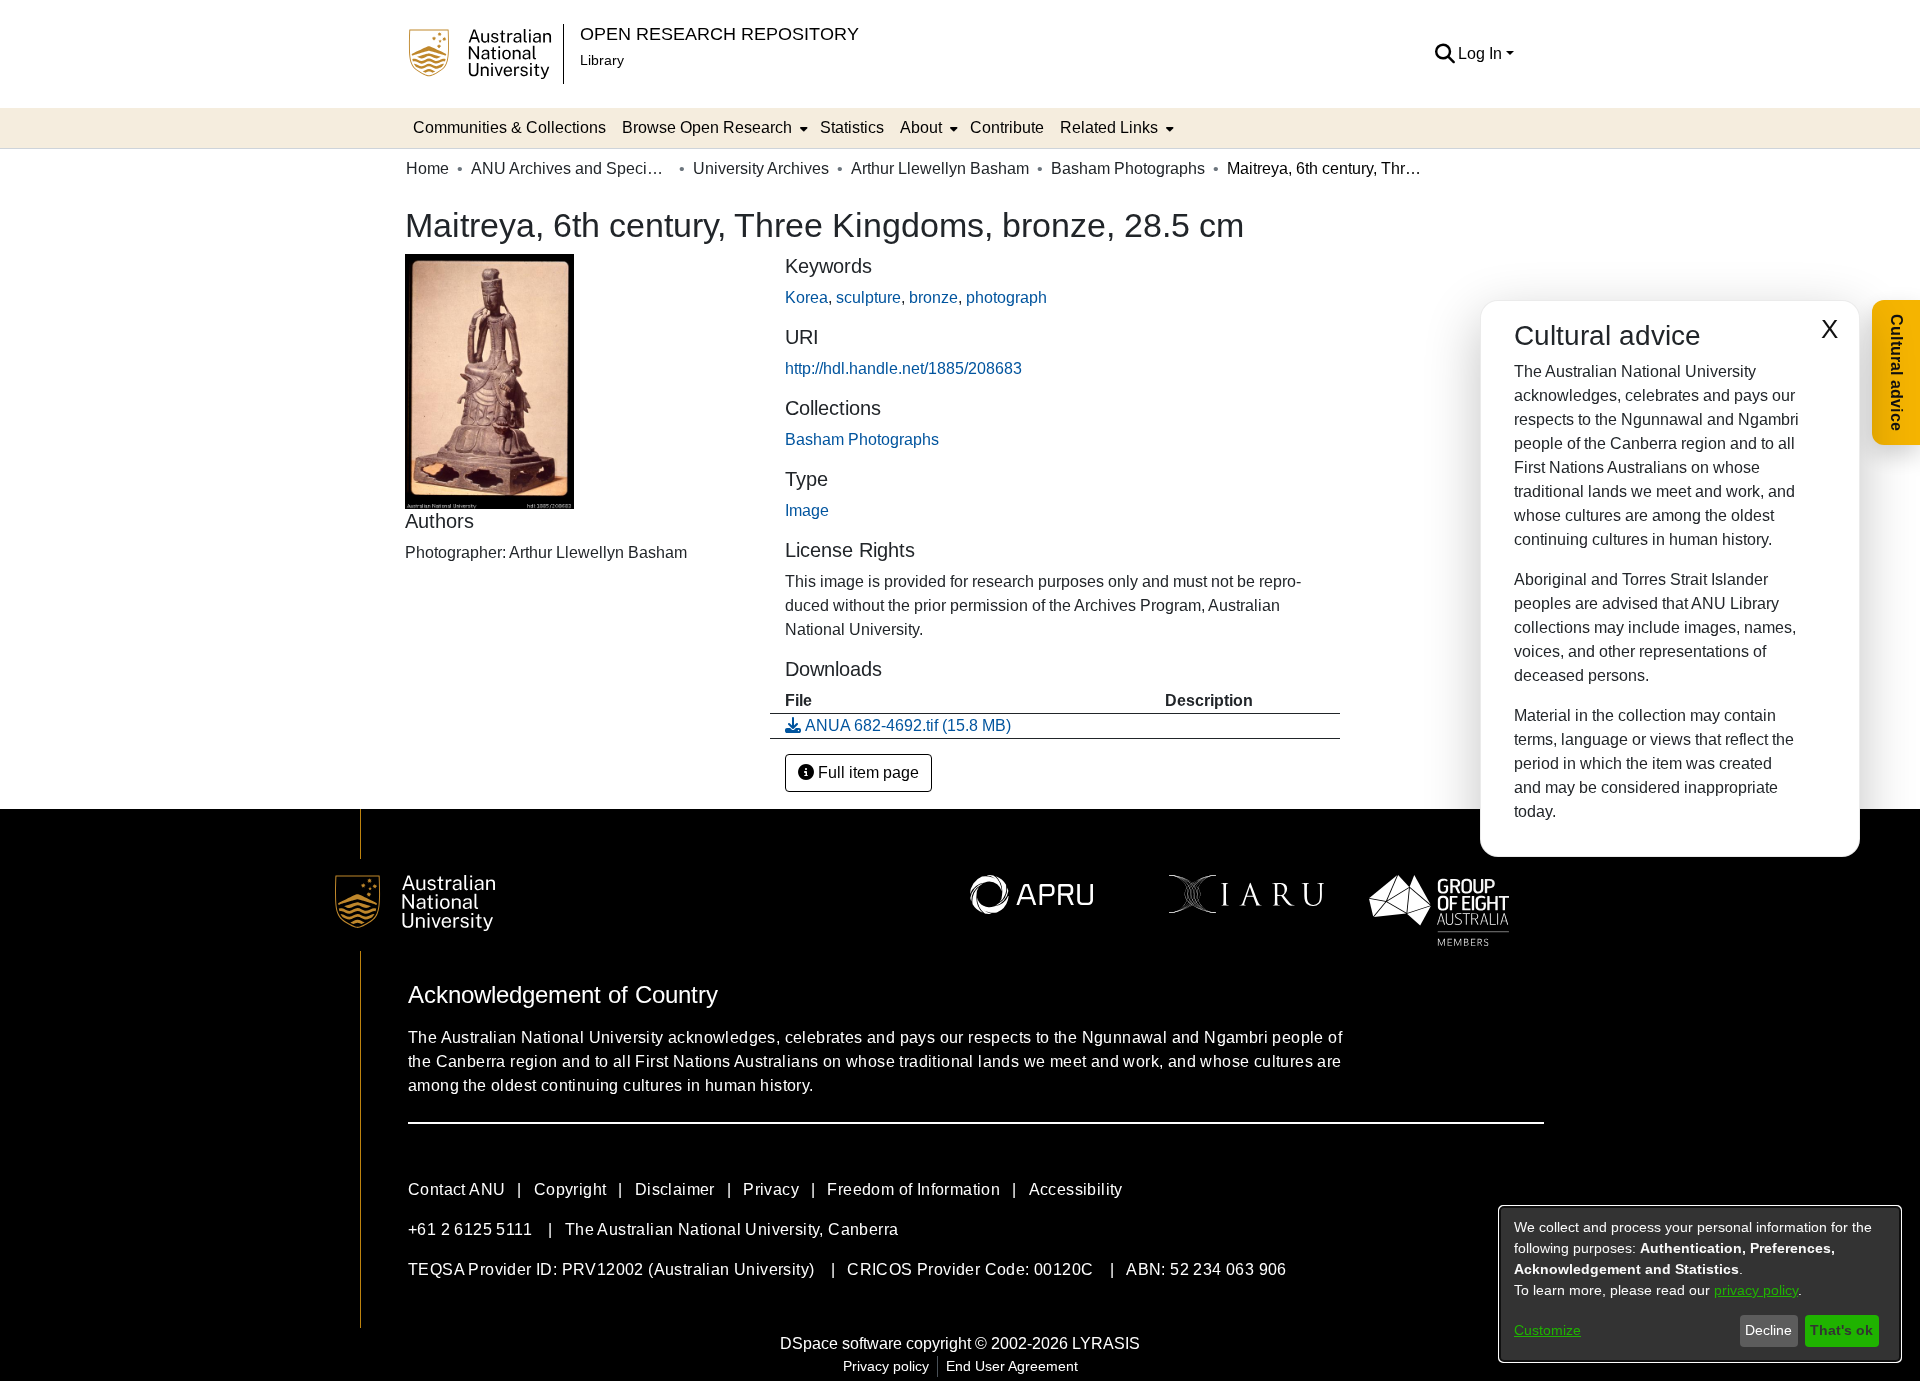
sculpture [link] (868, 297)
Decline (1768, 1330)
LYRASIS (1106, 1343)
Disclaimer (675, 1189)
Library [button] (602, 60)
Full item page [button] (866, 772)
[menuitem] (713, 128)
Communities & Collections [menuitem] (509, 127)
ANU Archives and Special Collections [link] (571, 168)
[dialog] (1700, 1284)
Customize (1547, 1330)
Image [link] (807, 510)
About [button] (921, 127)
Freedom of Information (913, 1189)
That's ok (1841, 1330)
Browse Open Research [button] (707, 127)
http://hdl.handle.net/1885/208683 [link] (903, 368)
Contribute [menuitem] (1007, 127)
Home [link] (427, 168)
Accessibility (1076, 1189)
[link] (862, 439)
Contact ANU (456, 1189)
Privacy (771, 1189)
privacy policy (1756, 1290)
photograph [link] (1006, 297)
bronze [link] (933, 297)
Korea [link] (806, 297)
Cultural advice (1896, 372)
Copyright (570, 1189)
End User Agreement (1012, 1366)
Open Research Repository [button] (719, 33)
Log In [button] (1482, 53)
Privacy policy (886, 1366)
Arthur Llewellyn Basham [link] (940, 168)
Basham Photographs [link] (1128, 168)
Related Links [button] (1109, 127)
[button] (1444, 54)
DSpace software (841, 1343)
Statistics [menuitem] (852, 127)
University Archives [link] (761, 168)
